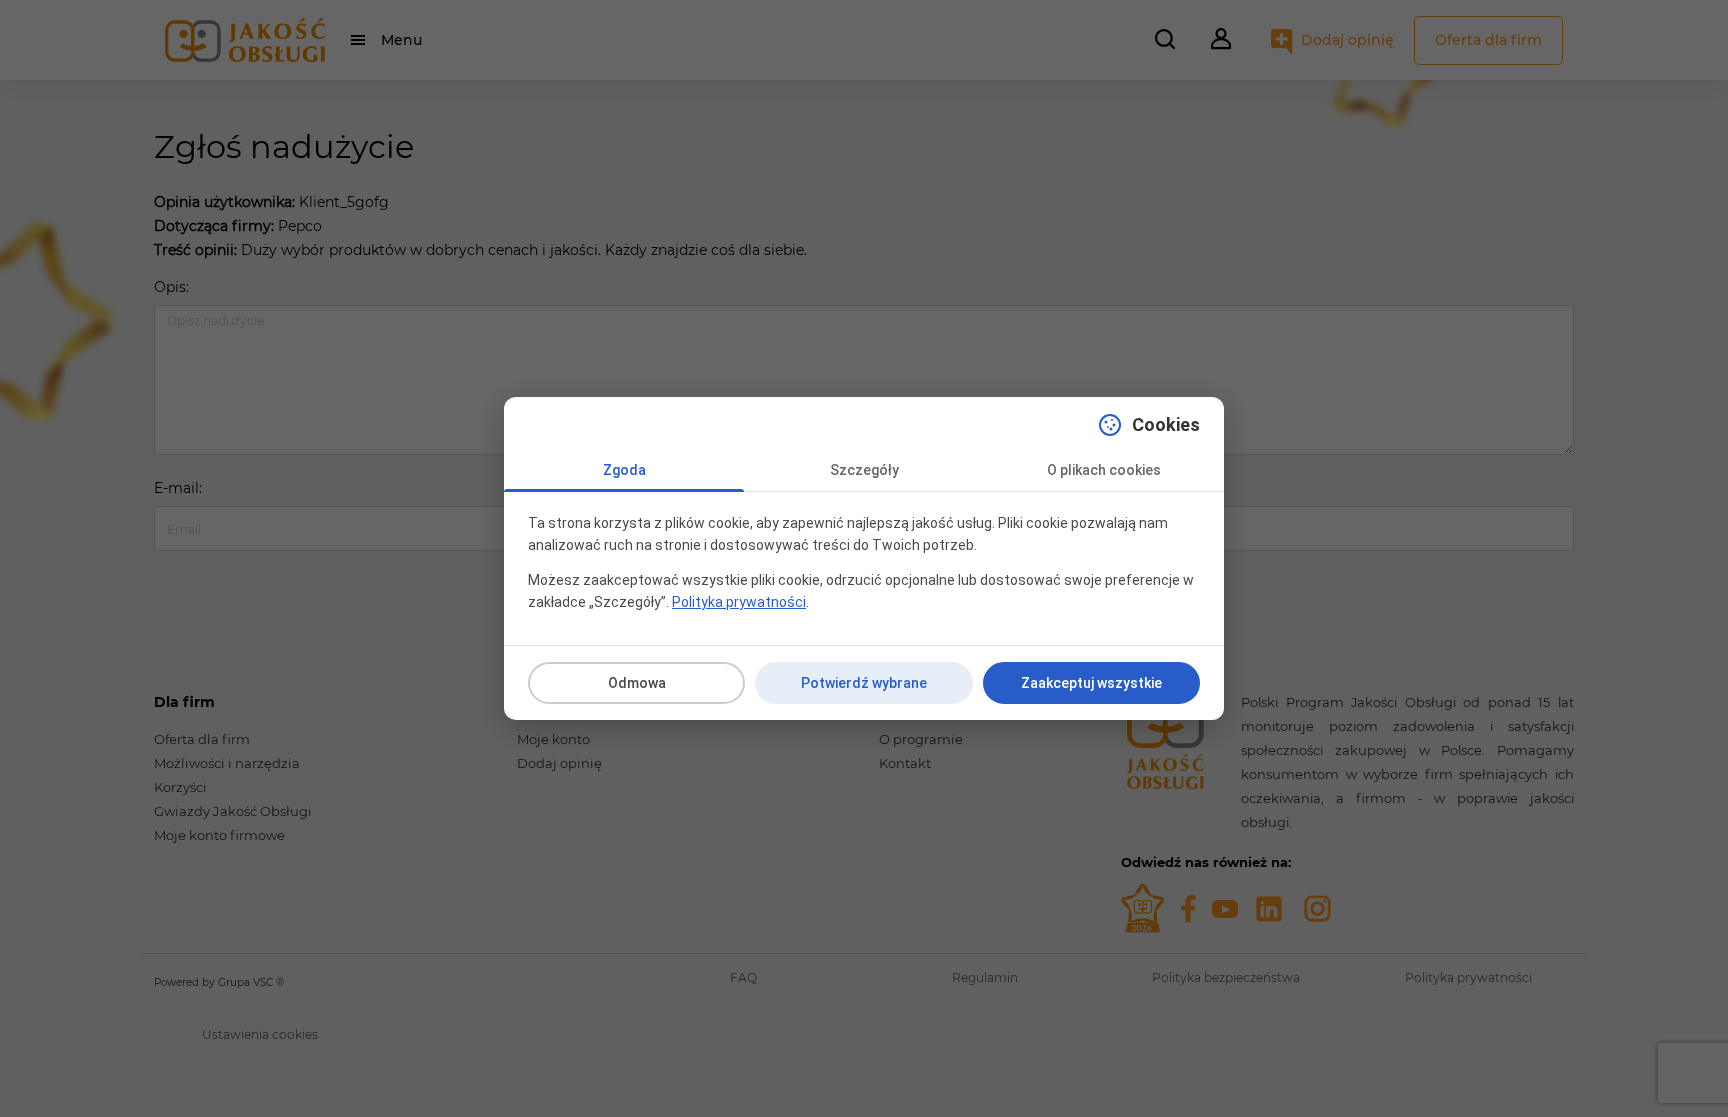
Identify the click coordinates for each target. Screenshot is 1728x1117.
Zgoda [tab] (624, 470)
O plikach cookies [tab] (1104, 470)
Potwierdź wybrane (864, 683)
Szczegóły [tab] (864, 470)
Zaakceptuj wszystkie (1091, 683)
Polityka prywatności (739, 602)
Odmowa (637, 683)
